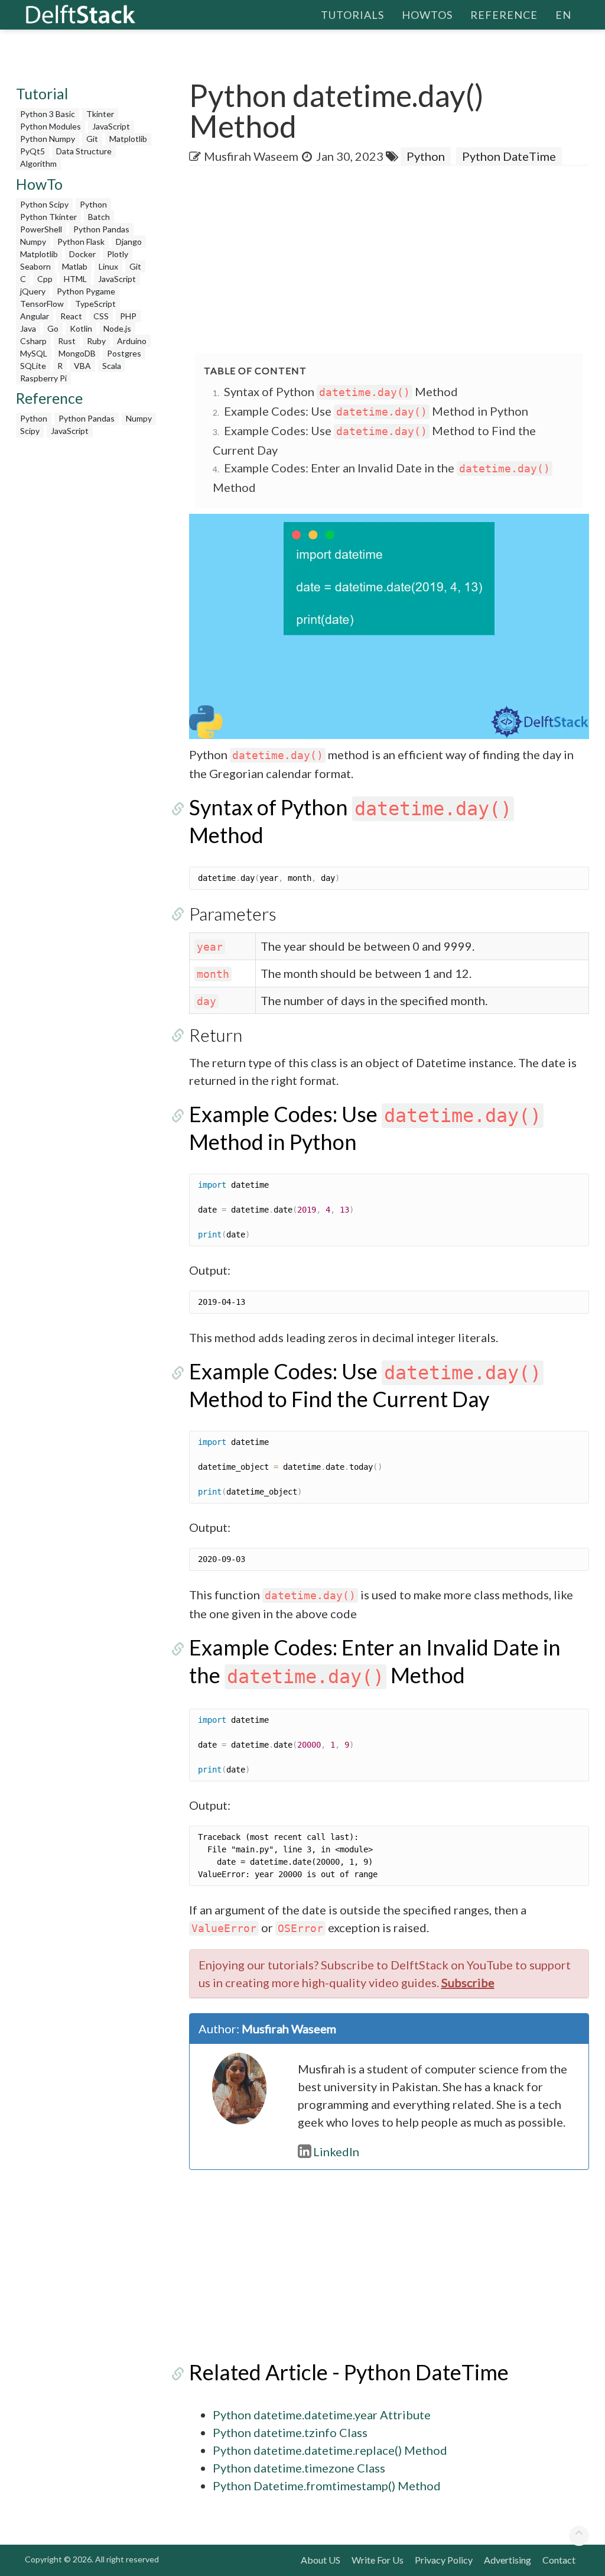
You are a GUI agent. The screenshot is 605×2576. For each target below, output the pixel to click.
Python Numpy (48, 139)
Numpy (33, 242)
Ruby (96, 341)
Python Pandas (101, 229)
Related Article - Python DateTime (349, 2372)
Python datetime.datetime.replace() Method (330, 2450)
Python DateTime (509, 156)
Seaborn (35, 266)
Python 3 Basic (48, 114)
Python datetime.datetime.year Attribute (322, 2415)
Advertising (508, 2560)
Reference (504, 15)
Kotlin (81, 328)
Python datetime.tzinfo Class (290, 2432)
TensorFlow (42, 304)
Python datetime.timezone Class (299, 2468)
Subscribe (468, 1982)
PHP (128, 316)
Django (129, 242)
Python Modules (51, 126)
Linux (108, 266)
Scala (112, 366)
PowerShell (41, 229)
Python (93, 204)
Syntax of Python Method (341, 391)
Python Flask (81, 242)
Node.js (117, 328)
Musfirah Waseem (251, 156)
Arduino (132, 341)
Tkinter (100, 114)
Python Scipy (44, 204)
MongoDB (77, 353)
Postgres (124, 353)
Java (28, 328)
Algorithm (38, 163)
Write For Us (378, 2560)
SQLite (33, 366)
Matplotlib (128, 139)
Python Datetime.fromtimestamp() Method (327, 2486)
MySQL (34, 353)
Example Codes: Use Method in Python (376, 411)
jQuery (33, 291)
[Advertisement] (397, 260)
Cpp (45, 279)
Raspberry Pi (43, 378)
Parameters (233, 913)
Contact (559, 2560)
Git (92, 139)
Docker (82, 254)
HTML (75, 279)
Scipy (30, 431)
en (563, 15)
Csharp (33, 341)
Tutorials (352, 15)
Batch (99, 217)
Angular (35, 316)
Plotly (118, 254)
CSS (101, 316)
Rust (67, 341)
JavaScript (111, 126)
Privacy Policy (444, 2560)
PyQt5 (32, 151)
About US (321, 2560)
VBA (82, 366)
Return (216, 1035)
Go (53, 328)
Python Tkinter (48, 217)
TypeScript (95, 304)
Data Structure (84, 151)
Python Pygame (86, 291)
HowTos (427, 15)
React (71, 316)
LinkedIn (336, 2151)
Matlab (75, 266)
